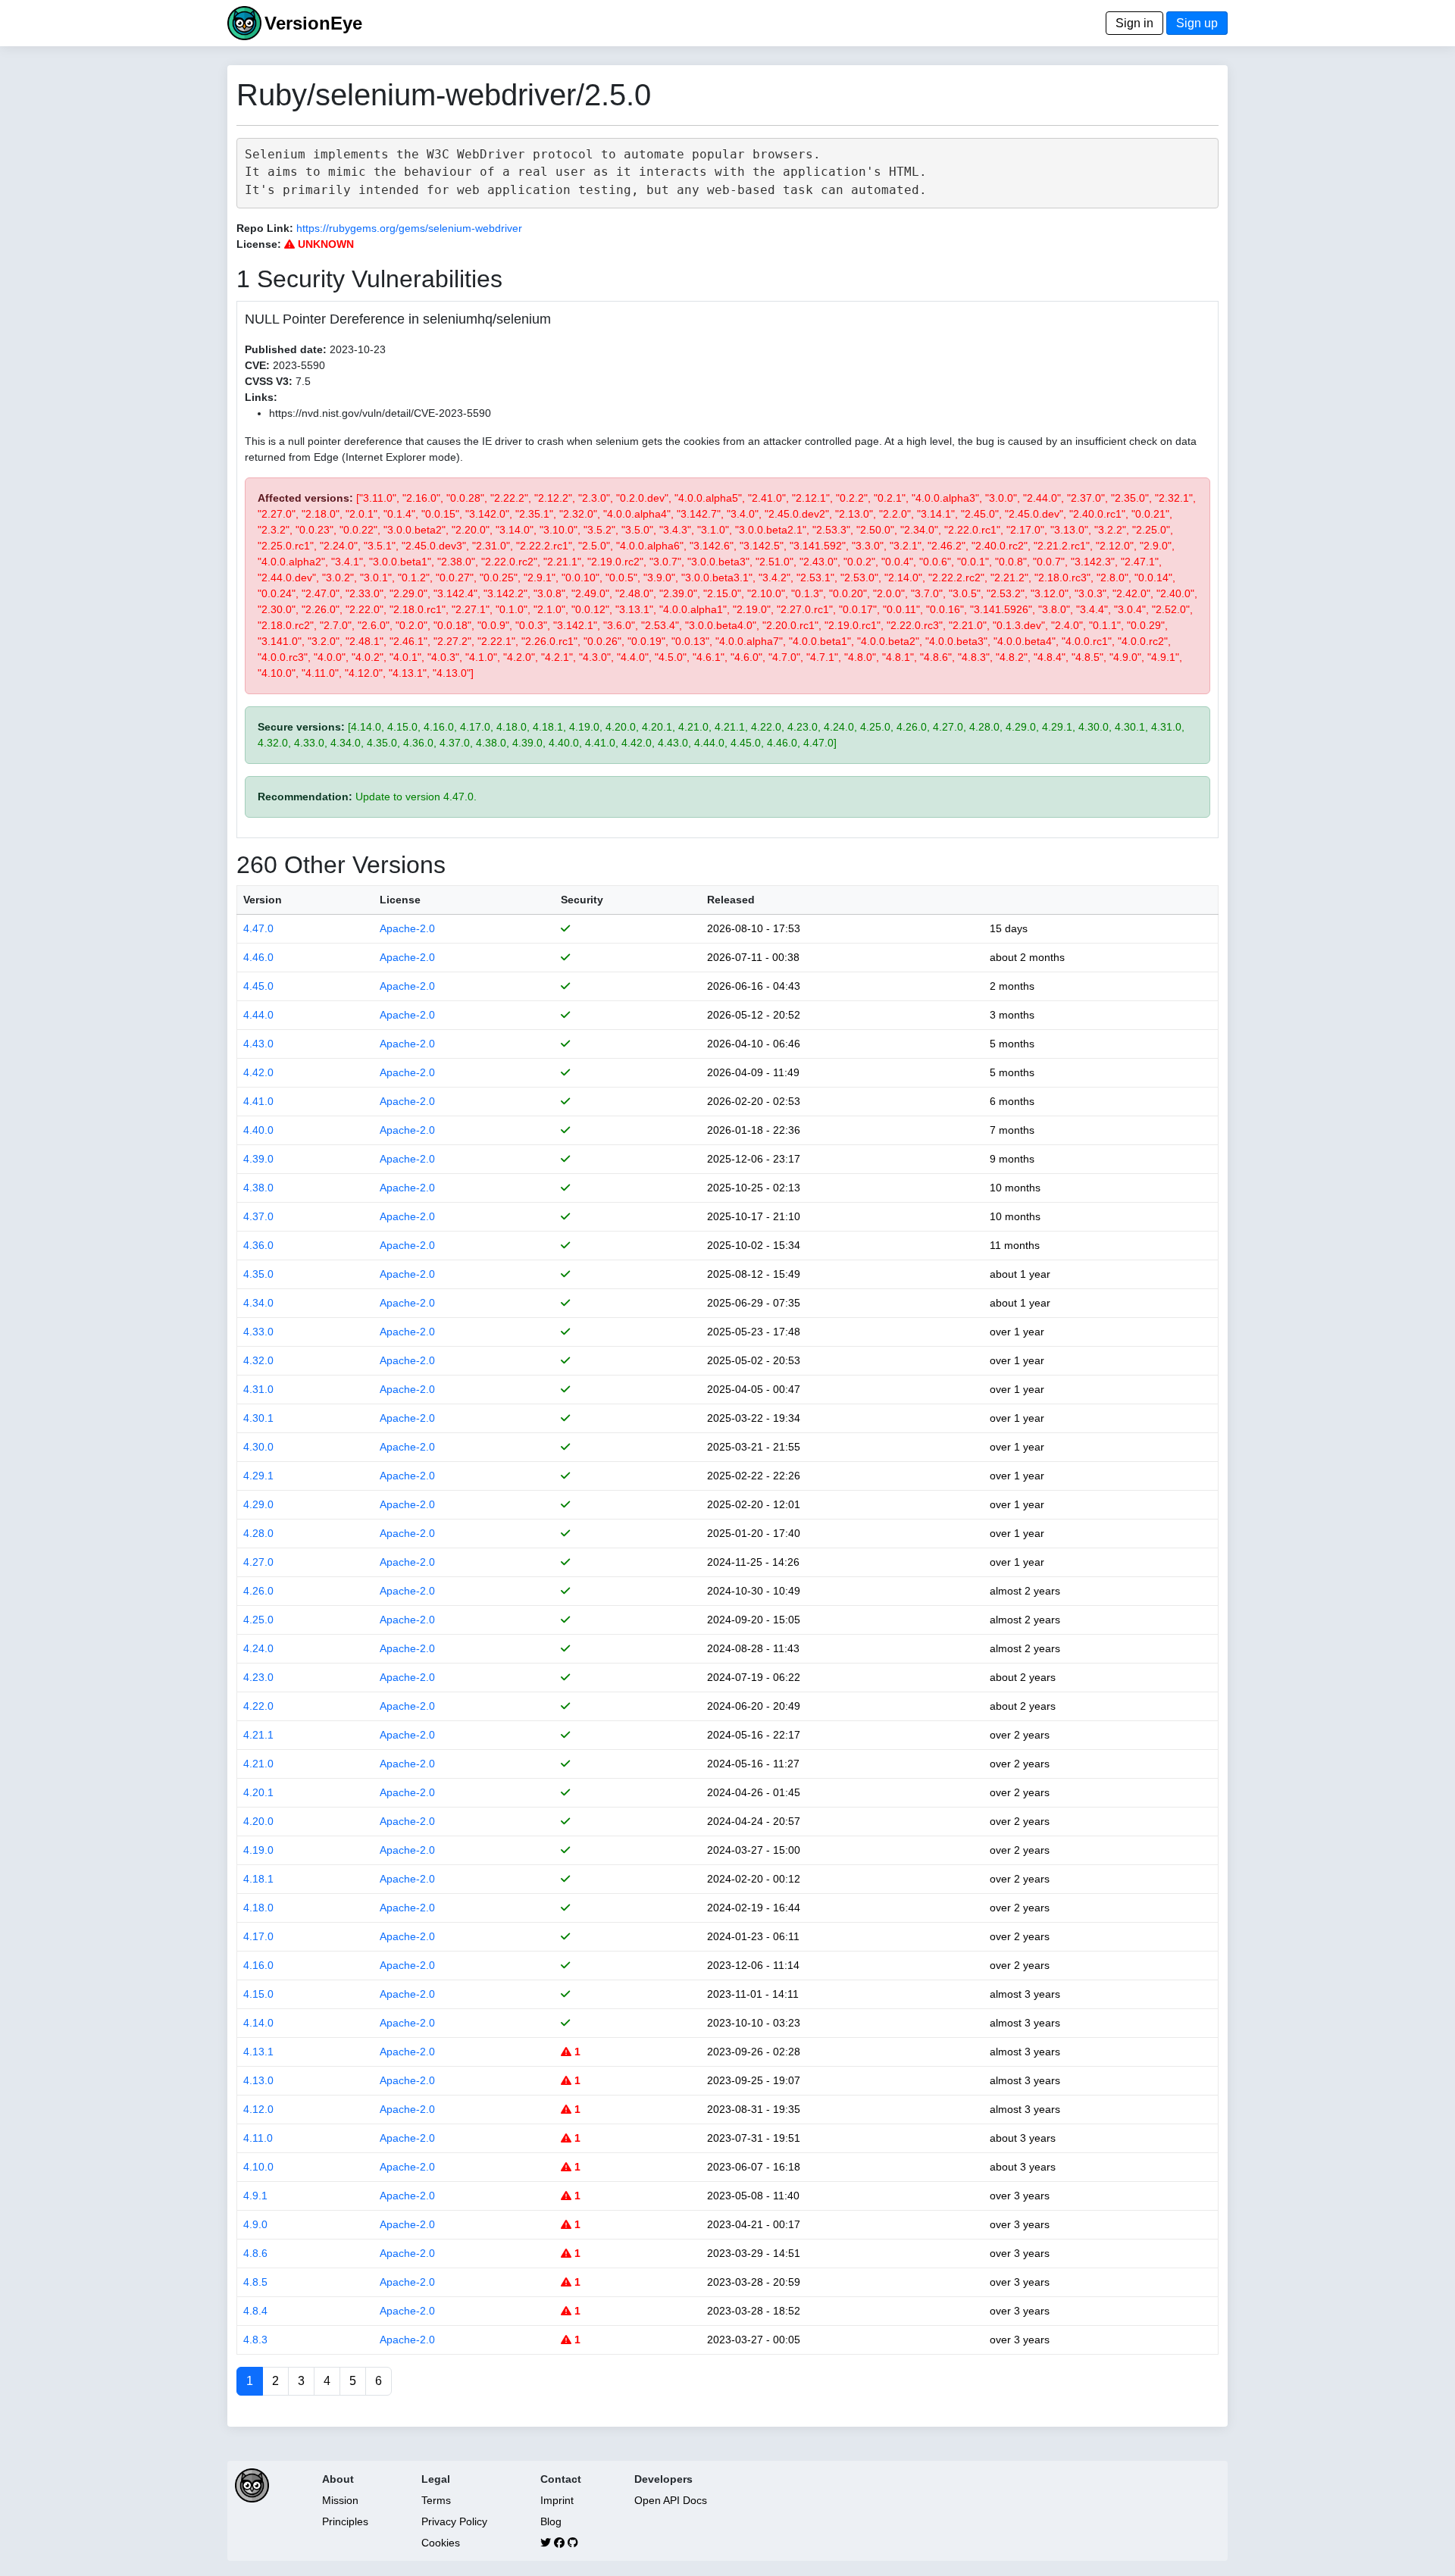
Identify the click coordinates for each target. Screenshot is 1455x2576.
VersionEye (313, 23)
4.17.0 (258, 1936)
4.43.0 (258, 1044)
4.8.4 (255, 2311)
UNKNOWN (324, 244)
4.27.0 (258, 1562)
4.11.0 (258, 2138)
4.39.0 (258, 1159)
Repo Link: (265, 228)
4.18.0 (258, 1908)
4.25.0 (258, 1620)
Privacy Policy (454, 2521)
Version (263, 900)
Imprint (557, 2500)
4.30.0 (258, 1447)
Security (582, 900)
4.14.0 (258, 2023)
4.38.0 (258, 1188)
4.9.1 (255, 2196)
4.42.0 (258, 1072)
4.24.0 (258, 1648)
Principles (345, 2521)
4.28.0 (258, 1533)
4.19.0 (258, 1850)
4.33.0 (258, 1332)
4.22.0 (258, 1706)
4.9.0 (255, 2224)
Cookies (441, 2543)
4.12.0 (258, 2109)
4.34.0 (258, 1303)
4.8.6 (255, 2253)
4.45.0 (258, 986)
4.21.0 (258, 1764)
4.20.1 (258, 1792)
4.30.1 (258, 1418)
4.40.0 (258, 1130)
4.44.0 (258, 1015)
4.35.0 (258, 1274)
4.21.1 (258, 1735)
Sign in (1134, 23)
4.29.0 (258, 1504)
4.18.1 (258, 1879)
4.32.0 (258, 1360)
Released (731, 900)
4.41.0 (258, 1101)
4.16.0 (258, 1965)
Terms (436, 2500)
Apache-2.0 (407, 928)
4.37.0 (258, 1216)
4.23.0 (258, 1677)
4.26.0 (258, 1591)
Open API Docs (671, 2500)
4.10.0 (258, 2167)
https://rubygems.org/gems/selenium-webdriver (409, 228)
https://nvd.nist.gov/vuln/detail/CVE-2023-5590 (380, 413)
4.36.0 (258, 1245)
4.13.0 (258, 2080)
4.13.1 (258, 2052)
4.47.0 (258, 928)
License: (259, 244)
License (400, 900)
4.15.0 (258, 1994)
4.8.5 (255, 2282)
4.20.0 (258, 1821)
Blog (551, 2521)
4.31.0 (258, 1389)
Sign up (1197, 23)
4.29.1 (258, 1476)
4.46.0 (258, 957)
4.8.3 (255, 2340)
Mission (340, 2500)
